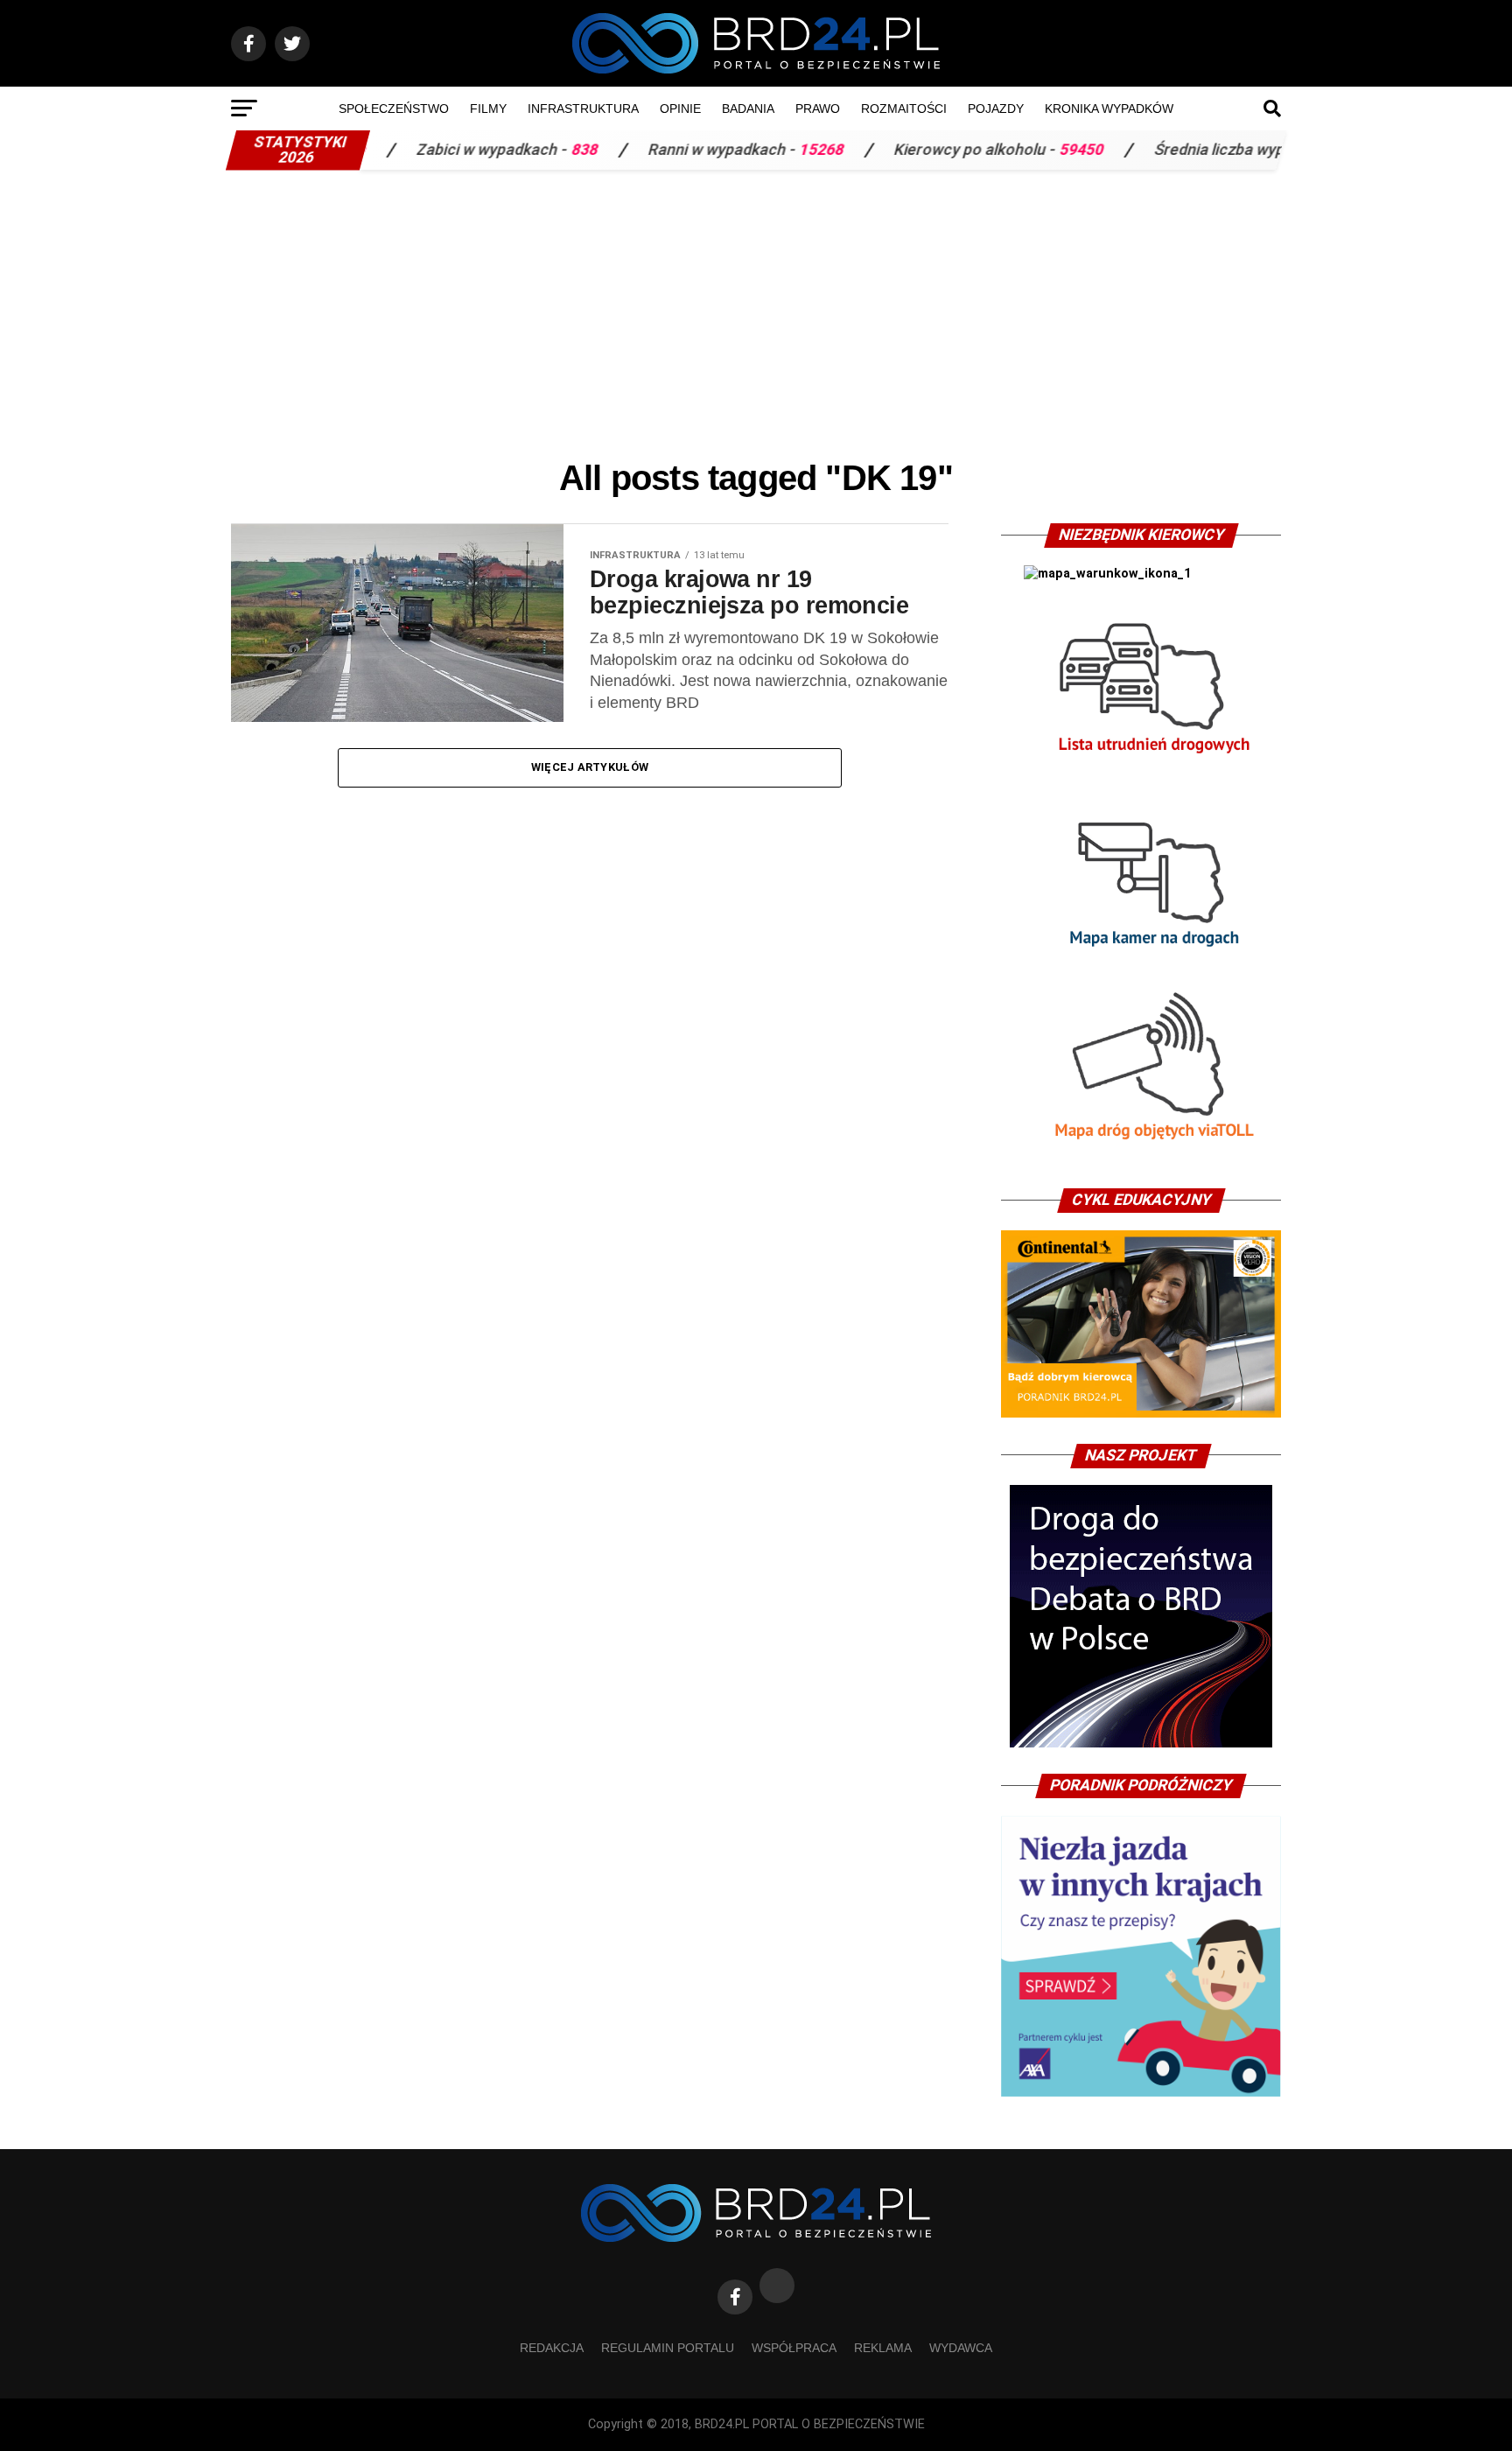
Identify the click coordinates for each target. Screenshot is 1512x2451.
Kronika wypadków (1109, 109)
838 (486, 150)
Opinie (680, 109)
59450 (983, 150)
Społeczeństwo (394, 109)
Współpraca (794, 2348)
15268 (723, 150)
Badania (748, 109)
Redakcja (552, 2348)
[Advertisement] (756, 310)
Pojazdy (996, 109)
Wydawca (961, 2348)
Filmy (488, 109)
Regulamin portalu (668, 2348)
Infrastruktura (583, 109)
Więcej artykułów (590, 767)
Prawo (818, 109)
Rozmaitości (904, 109)
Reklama (883, 2348)
